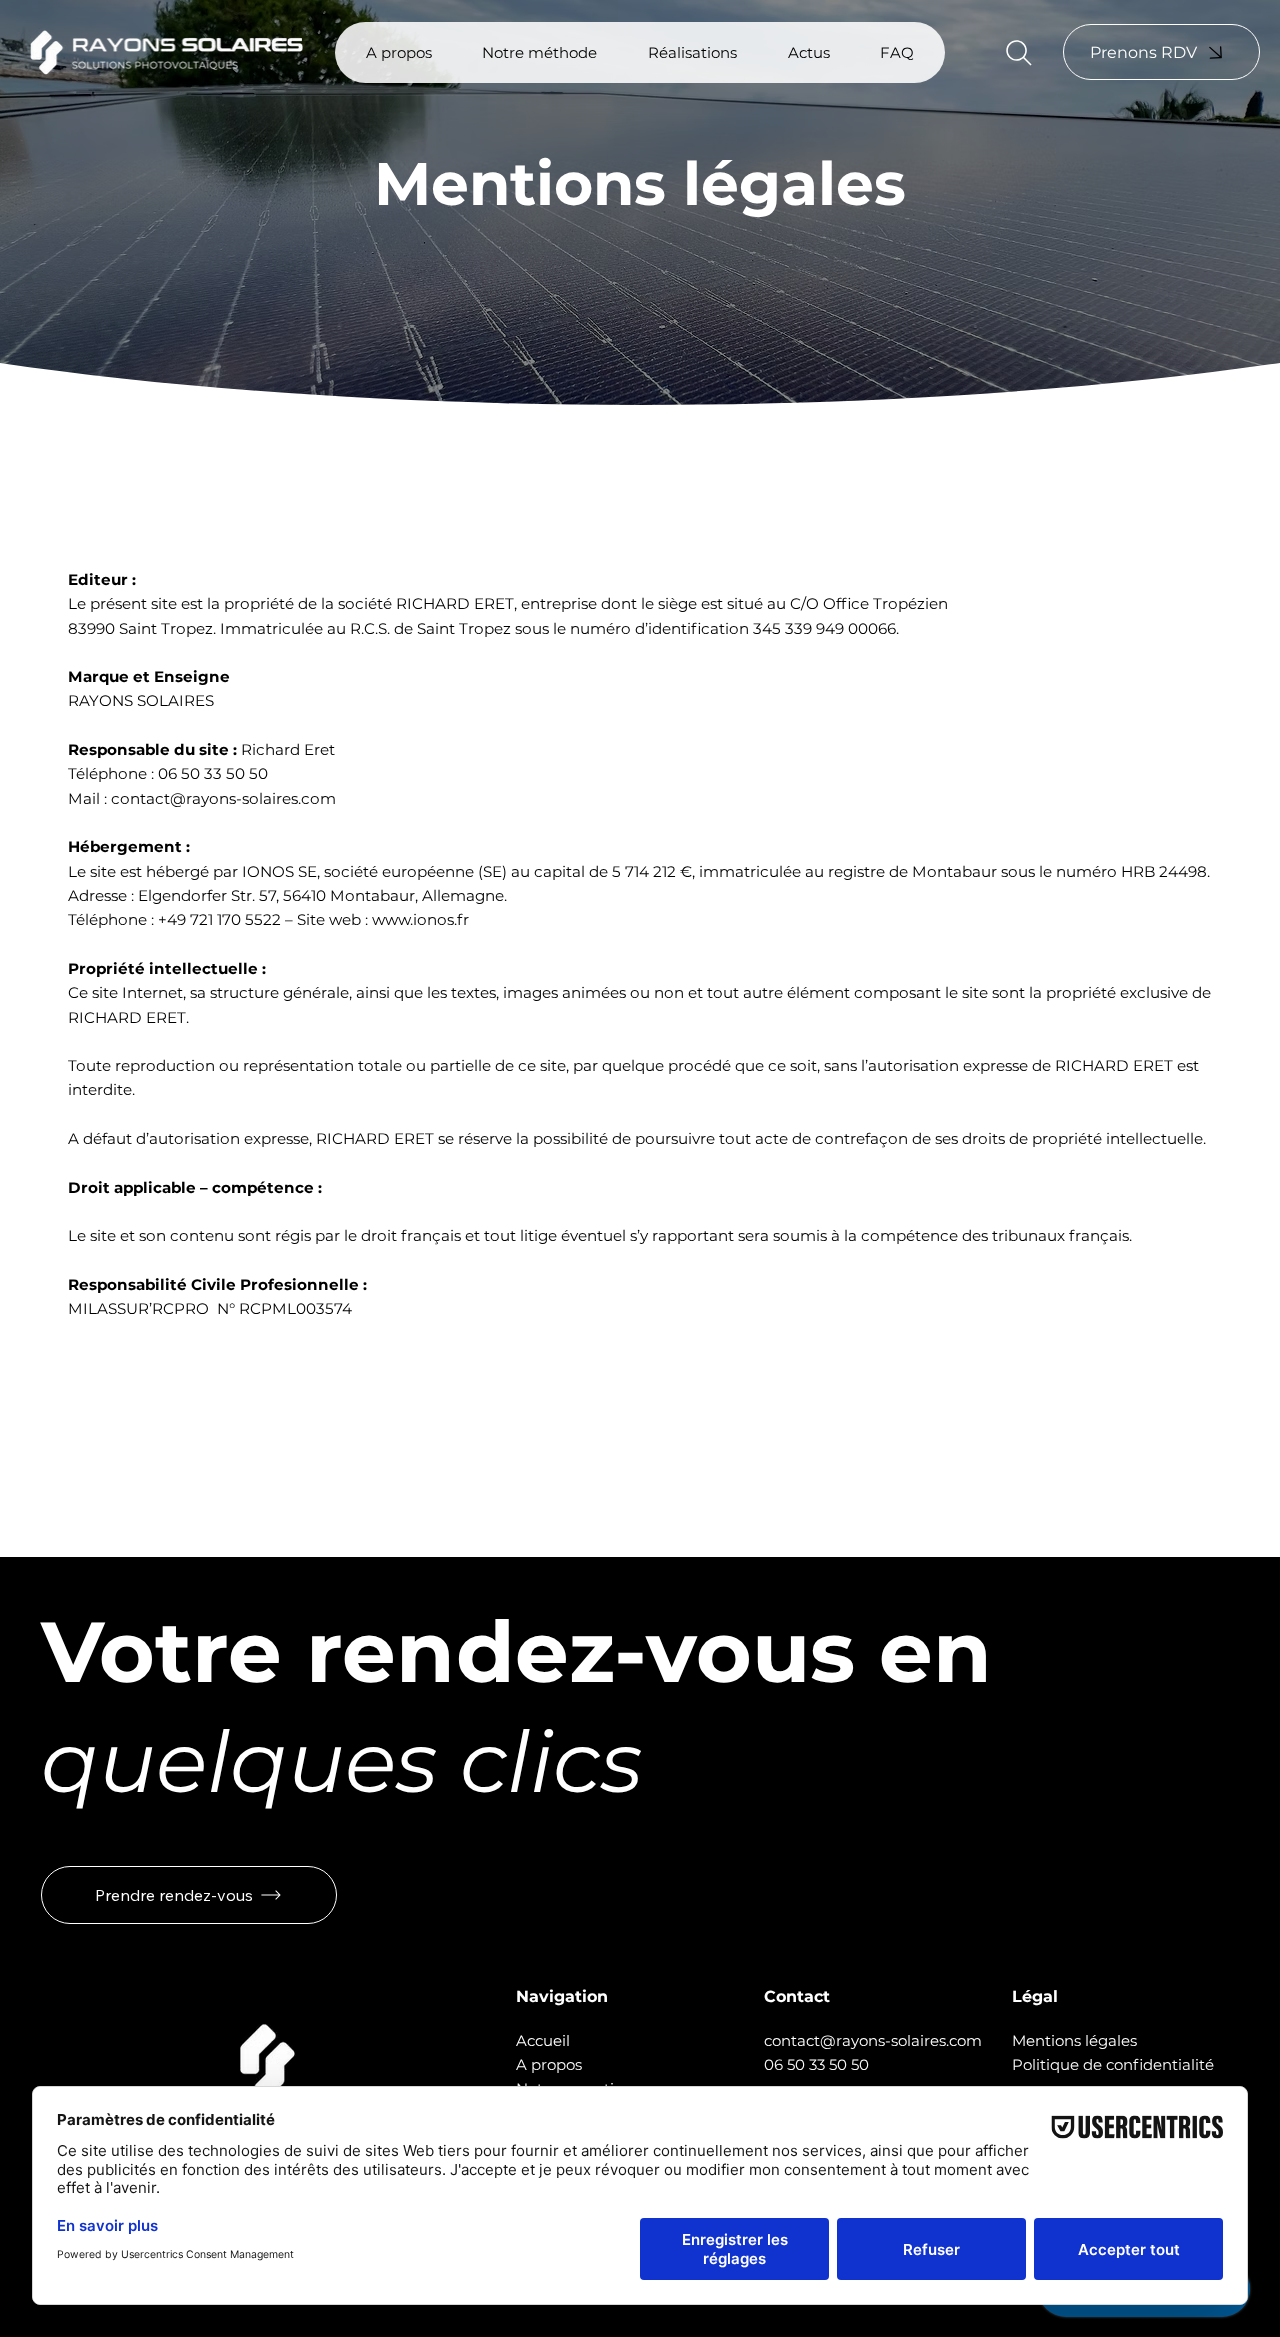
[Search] (1019, 53)
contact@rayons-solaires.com (223, 798)
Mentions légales (1074, 2040)
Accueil (543, 2040)
